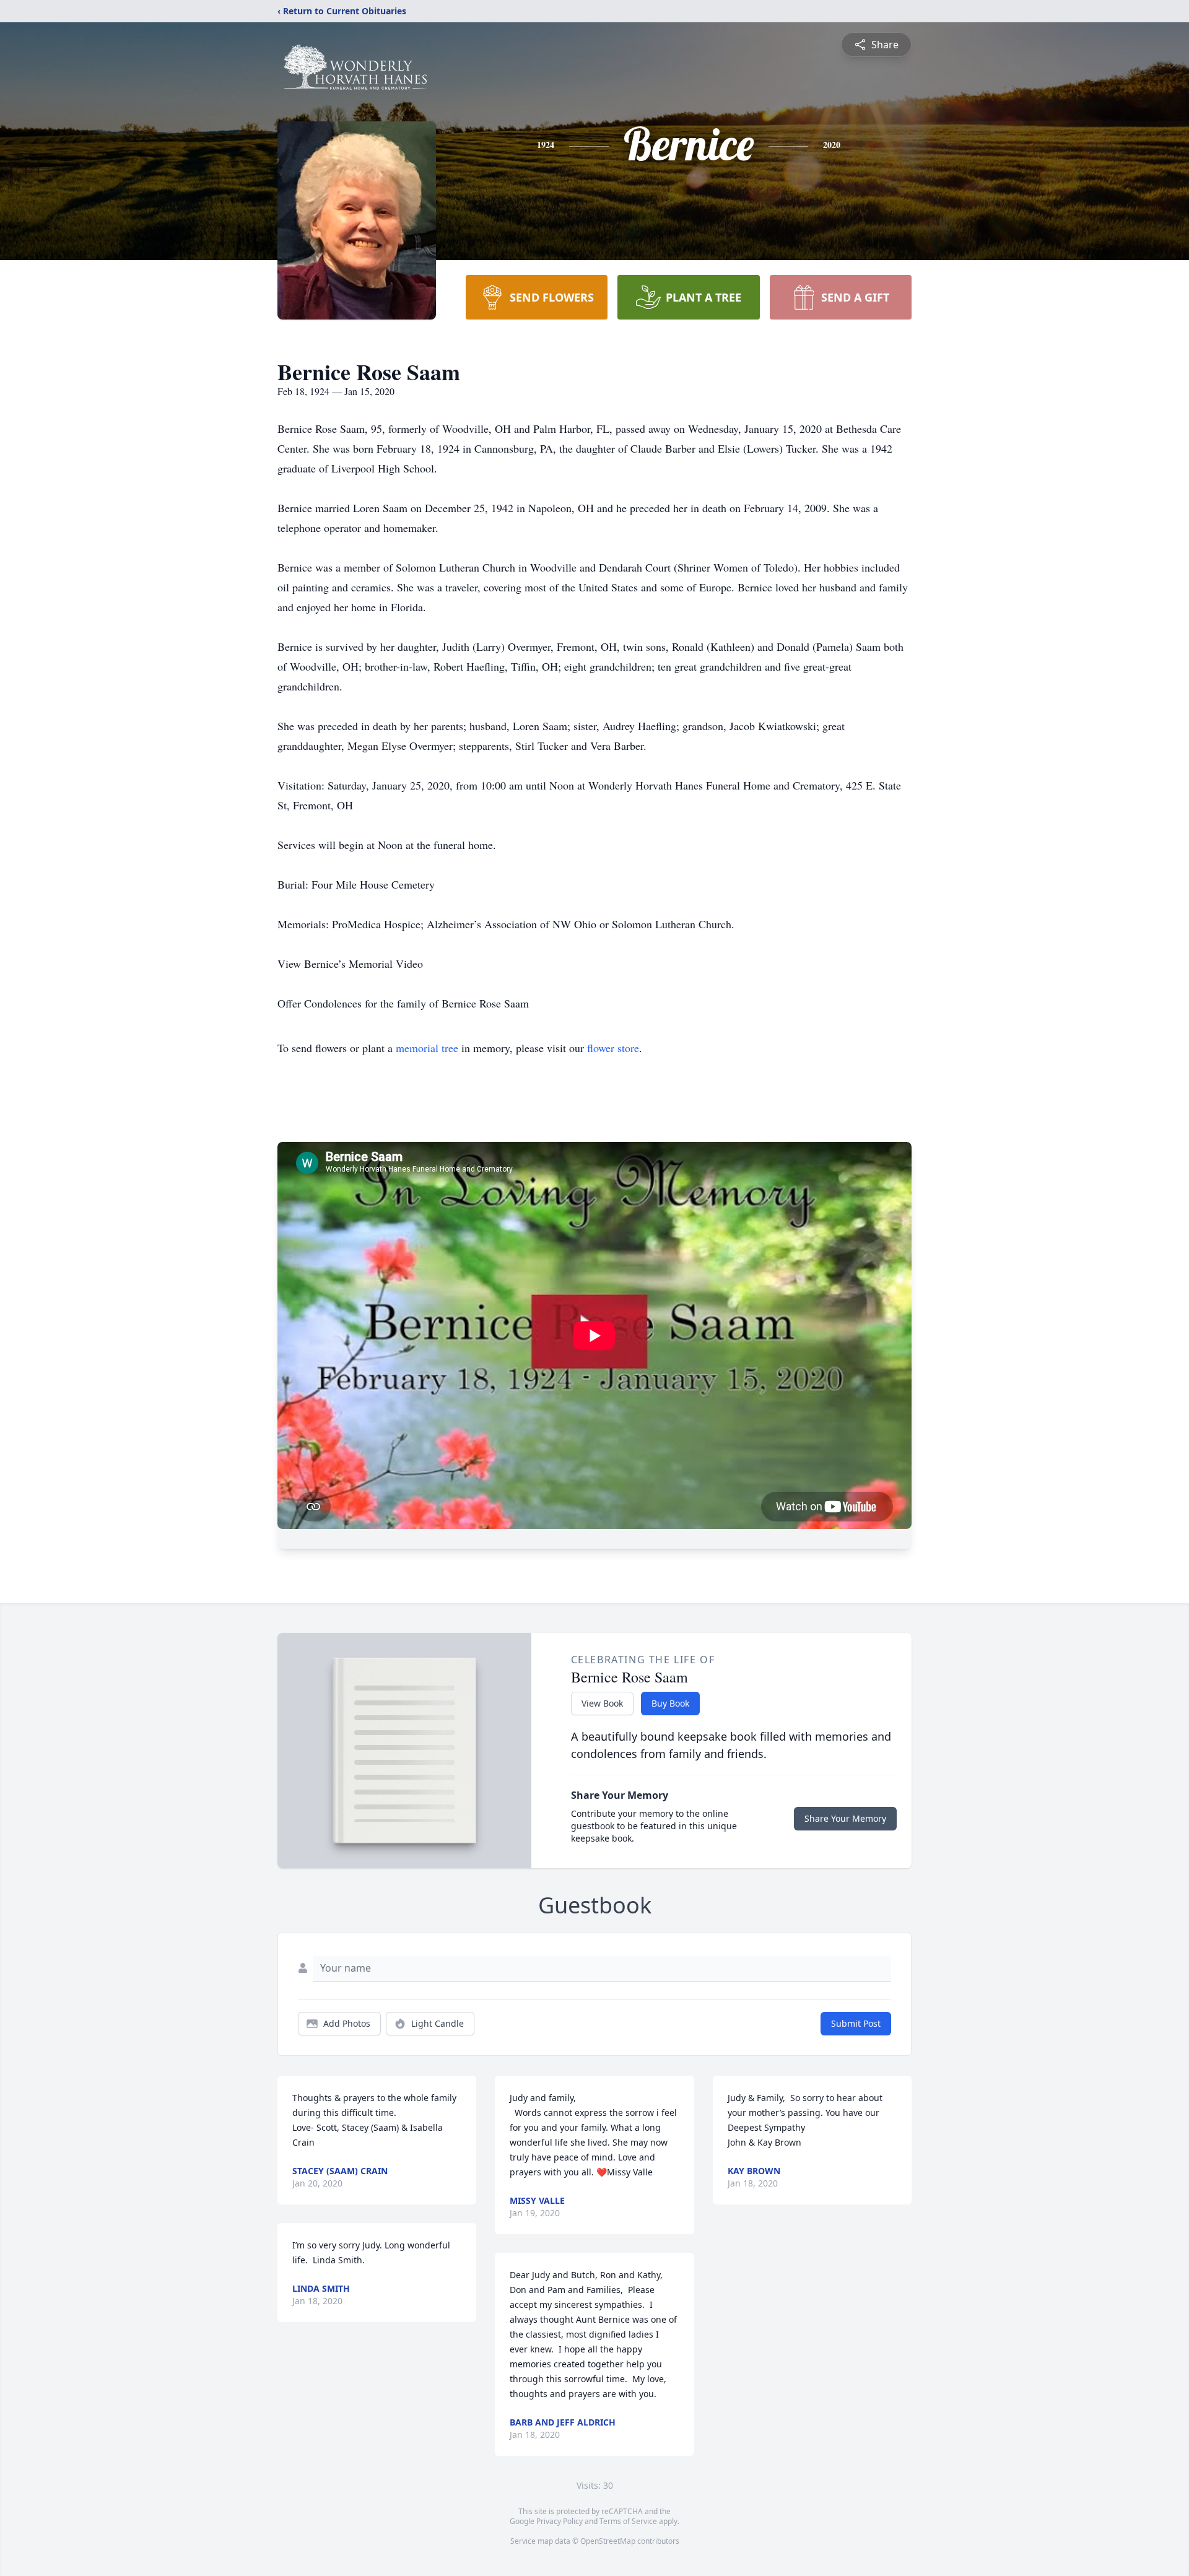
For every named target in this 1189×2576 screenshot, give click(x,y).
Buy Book (670, 1703)
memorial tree (427, 1048)
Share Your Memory (845, 1818)
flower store (613, 1048)
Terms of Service (628, 2521)
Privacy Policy (560, 2521)
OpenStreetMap (608, 2541)
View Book (602, 1703)
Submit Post (856, 2023)
